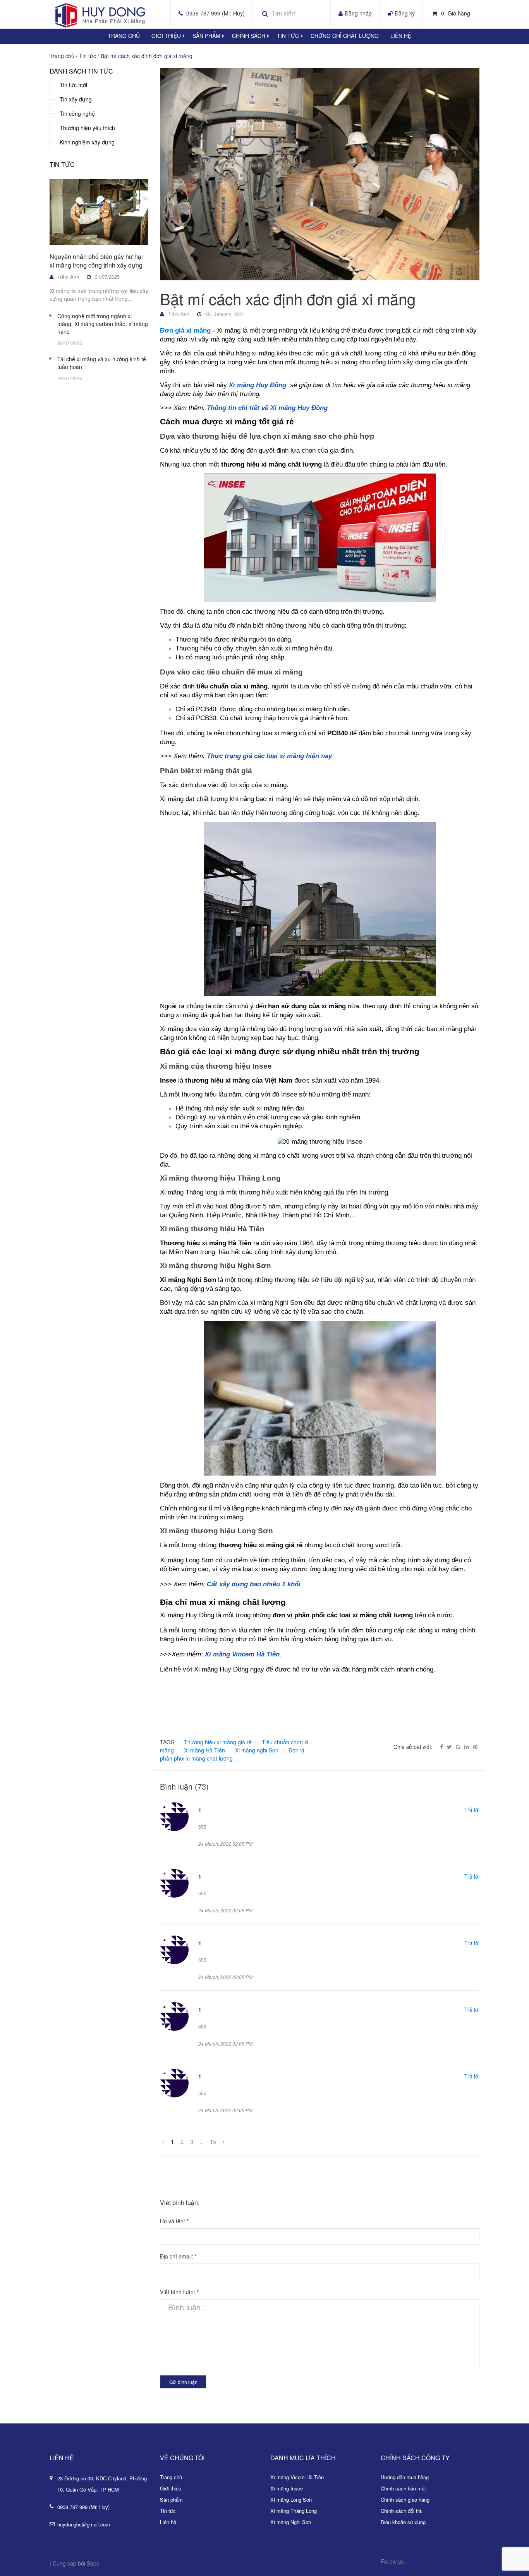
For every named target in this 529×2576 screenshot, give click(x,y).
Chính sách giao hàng (405, 2500)
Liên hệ (401, 36)
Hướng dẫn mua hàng (405, 2477)
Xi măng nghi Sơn (257, 1750)
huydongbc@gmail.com (84, 2524)
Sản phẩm (206, 36)
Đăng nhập (358, 13)
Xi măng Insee (287, 2488)
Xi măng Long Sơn (291, 2500)
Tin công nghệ (77, 113)
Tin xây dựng (76, 99)
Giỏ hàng (456, 13)
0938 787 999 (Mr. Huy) (216, 13)
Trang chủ (171, 2477)
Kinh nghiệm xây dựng (87, 142)
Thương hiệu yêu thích (87, 128)
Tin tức (288, 36)
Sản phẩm (171, 2500)
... (202, 2142)
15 (213, 2142)
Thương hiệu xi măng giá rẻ (218, 1742)
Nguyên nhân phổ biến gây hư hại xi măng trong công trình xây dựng (96, 261)
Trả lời (472, 1810)
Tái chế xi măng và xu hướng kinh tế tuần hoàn (102, 363)
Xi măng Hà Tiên (204, 1750)
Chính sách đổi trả (401, 2511)
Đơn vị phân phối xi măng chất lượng (232, 1754)
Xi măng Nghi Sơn (291, 2522)
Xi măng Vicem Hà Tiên (297, 2477)
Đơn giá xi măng (185, 330)
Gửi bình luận (183, 2382)
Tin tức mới (73, 85)
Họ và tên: (174, 2221)
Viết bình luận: (179, 2292)
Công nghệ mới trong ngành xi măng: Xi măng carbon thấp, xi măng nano (103, 324)
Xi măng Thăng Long (294, 2511)
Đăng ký (405, 13)
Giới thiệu (166, 36)
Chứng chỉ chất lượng (345, 36)
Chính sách (249, 36)
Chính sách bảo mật (403, 2488)
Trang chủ (124, 36)
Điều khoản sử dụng (403, 2522)
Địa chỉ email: (178, 2256)
